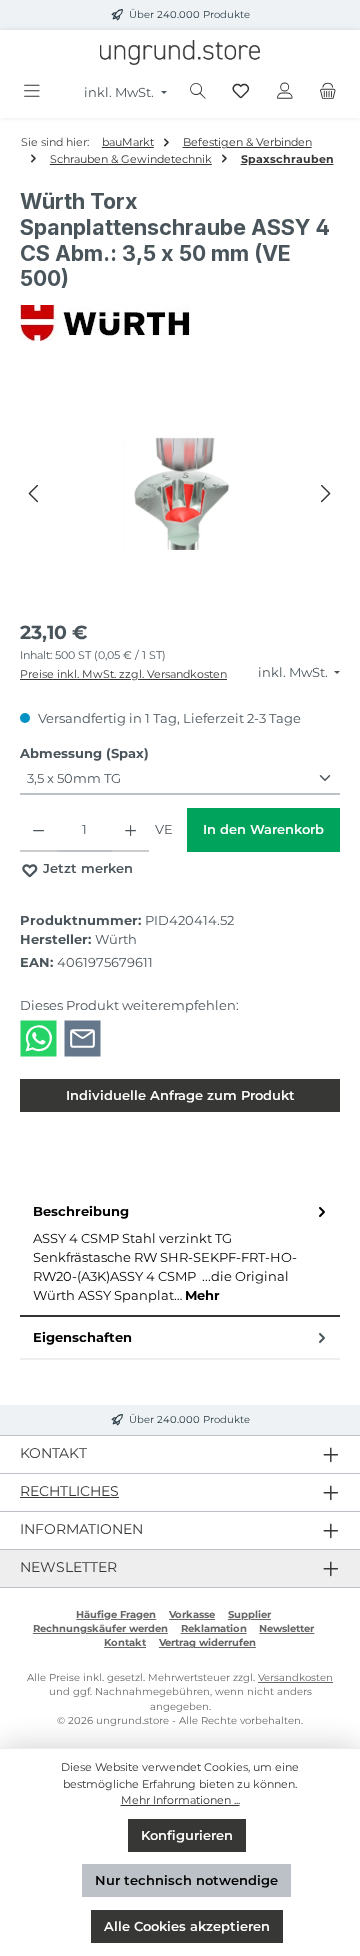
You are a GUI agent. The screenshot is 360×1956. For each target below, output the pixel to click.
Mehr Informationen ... (180, 1800)
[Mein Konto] (285, 91)
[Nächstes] (325, 493)
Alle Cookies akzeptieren (187, 1926)
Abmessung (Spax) (84, 753)
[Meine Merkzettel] (241, 91)
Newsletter (286, 1628)
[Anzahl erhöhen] (130, 830)
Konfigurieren (187, 1835)
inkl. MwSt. (120, 92)
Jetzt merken (86, 868)
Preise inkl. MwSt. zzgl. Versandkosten (123, 674)
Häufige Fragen (116, 1614)
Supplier (249, 1614)
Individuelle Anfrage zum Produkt (180, 1095)
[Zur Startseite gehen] (180, 52)
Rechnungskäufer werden (100, 1628)
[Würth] (180, 323)
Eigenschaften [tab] (82, 1337)
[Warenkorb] (328, 91)
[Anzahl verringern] (38, 830)
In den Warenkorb (263, 829)
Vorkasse (192, 1614)
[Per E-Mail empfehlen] (82, 1037)
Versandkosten (295, 1677)
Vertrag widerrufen (207, 1642)
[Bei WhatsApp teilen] (38, 1037)
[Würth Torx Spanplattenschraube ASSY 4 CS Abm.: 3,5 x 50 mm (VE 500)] (180, 494)
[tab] (180, 1254)
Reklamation (214, 1628)
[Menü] (32, 91)
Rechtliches (69, 1491)
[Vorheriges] (35, 493)
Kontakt (125, 1642)
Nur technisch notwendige (186, 1880)
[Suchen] (198, 91)
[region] (180, 493)
